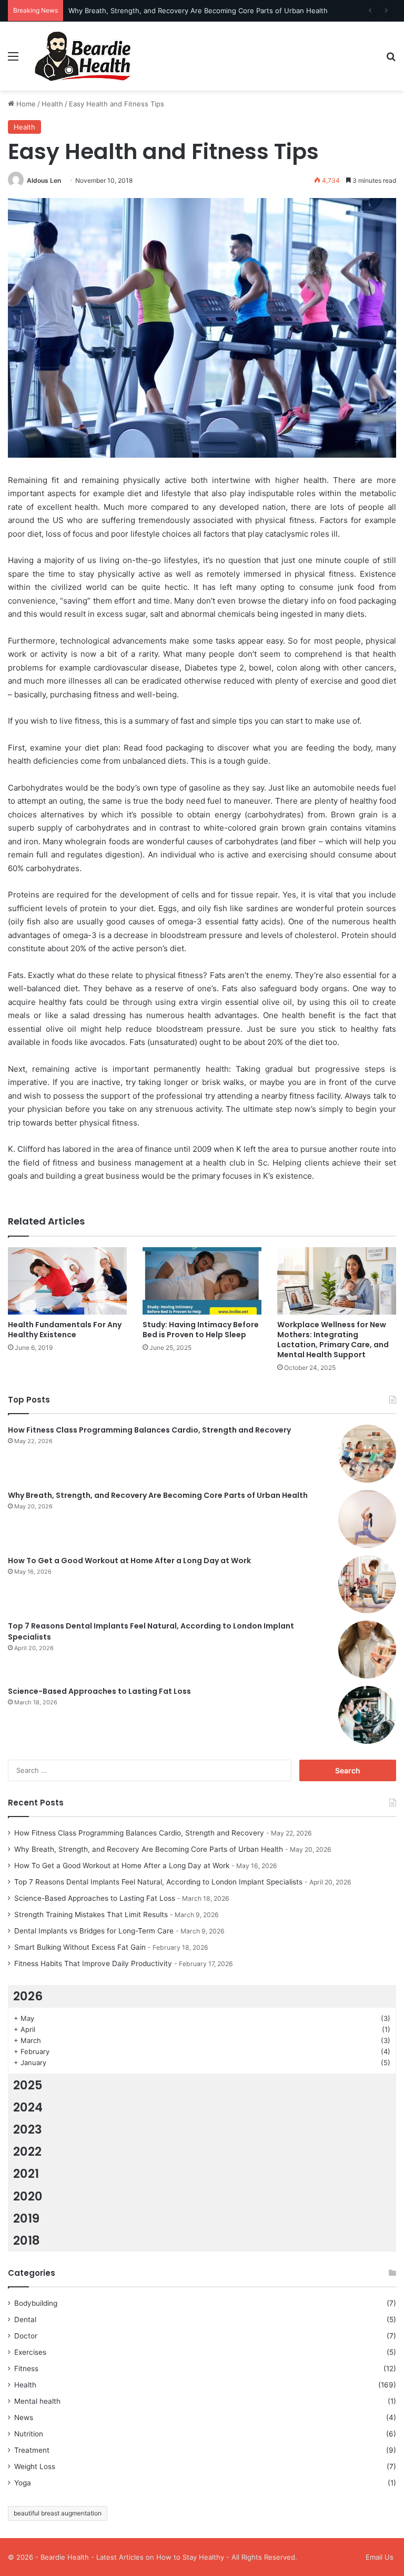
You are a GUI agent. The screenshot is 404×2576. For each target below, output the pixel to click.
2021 (26, 2174)
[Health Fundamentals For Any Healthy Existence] (67, 1281)
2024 (28, 2107)
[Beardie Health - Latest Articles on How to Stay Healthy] (82, 56)
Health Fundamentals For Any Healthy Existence (65, 1330)
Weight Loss (35, 2466)
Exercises (30, 2352)
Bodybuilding (36, 2303)
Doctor (26, 2336)
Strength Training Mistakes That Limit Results (91, 1914)
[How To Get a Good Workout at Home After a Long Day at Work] (367, 1584)
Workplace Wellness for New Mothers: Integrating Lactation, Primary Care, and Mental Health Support (333, 1340)
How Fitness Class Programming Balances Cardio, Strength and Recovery (149, 1430)
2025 (28, 2085)
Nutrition (29, 2434)
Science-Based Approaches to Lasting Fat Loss (99, 1691)
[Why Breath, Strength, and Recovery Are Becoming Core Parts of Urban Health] (367, 1519)
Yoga (23, 2483)
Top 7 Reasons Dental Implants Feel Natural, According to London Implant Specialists (158, 1882)
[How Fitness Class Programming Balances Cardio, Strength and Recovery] (367, 1454)
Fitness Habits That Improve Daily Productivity (93, 1963)
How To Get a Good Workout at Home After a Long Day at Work (129, 1561)
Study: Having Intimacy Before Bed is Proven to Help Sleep (201, 1330)
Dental (25, 2320)
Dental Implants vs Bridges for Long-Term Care (94, 1931)
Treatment (32, 2450)
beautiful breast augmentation (58, 2513)
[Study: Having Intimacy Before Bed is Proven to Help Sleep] (202, 1281)
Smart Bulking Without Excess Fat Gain (80, 1947)
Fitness (26, 2368)
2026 (28, 1996)
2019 (26, 2218)
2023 (28, 2129)
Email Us (380, 2557)
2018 (27, 2241)
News (24, 2417)
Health (52, 104)
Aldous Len (44, 180)
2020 (28, 2196)
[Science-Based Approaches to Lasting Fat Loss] (367, 1715)
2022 (27, 2151)
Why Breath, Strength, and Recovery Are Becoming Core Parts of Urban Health (198, 11)
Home (25, 104)
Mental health (37, 2401)
